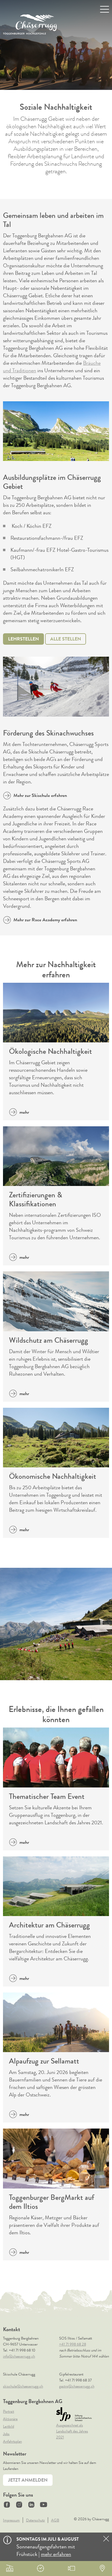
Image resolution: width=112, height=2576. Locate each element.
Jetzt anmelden (28, 2480)
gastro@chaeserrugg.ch (77, 2386)
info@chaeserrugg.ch (19, 2356)
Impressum (11, 2520)
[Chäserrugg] (30, 24)
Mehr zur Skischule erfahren (40, 795)
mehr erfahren (56, 2554)
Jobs (6, 2434)
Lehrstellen (23, 639)
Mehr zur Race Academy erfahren (45, 920)
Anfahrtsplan (12, 2441)
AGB (55, 2520)
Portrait (9, 2411)
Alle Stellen (66, 639)
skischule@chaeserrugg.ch (23, 2386)
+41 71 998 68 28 (73, 2344)
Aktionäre (10, 2419)
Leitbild (9, 2426)
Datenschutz (35, 2520)
